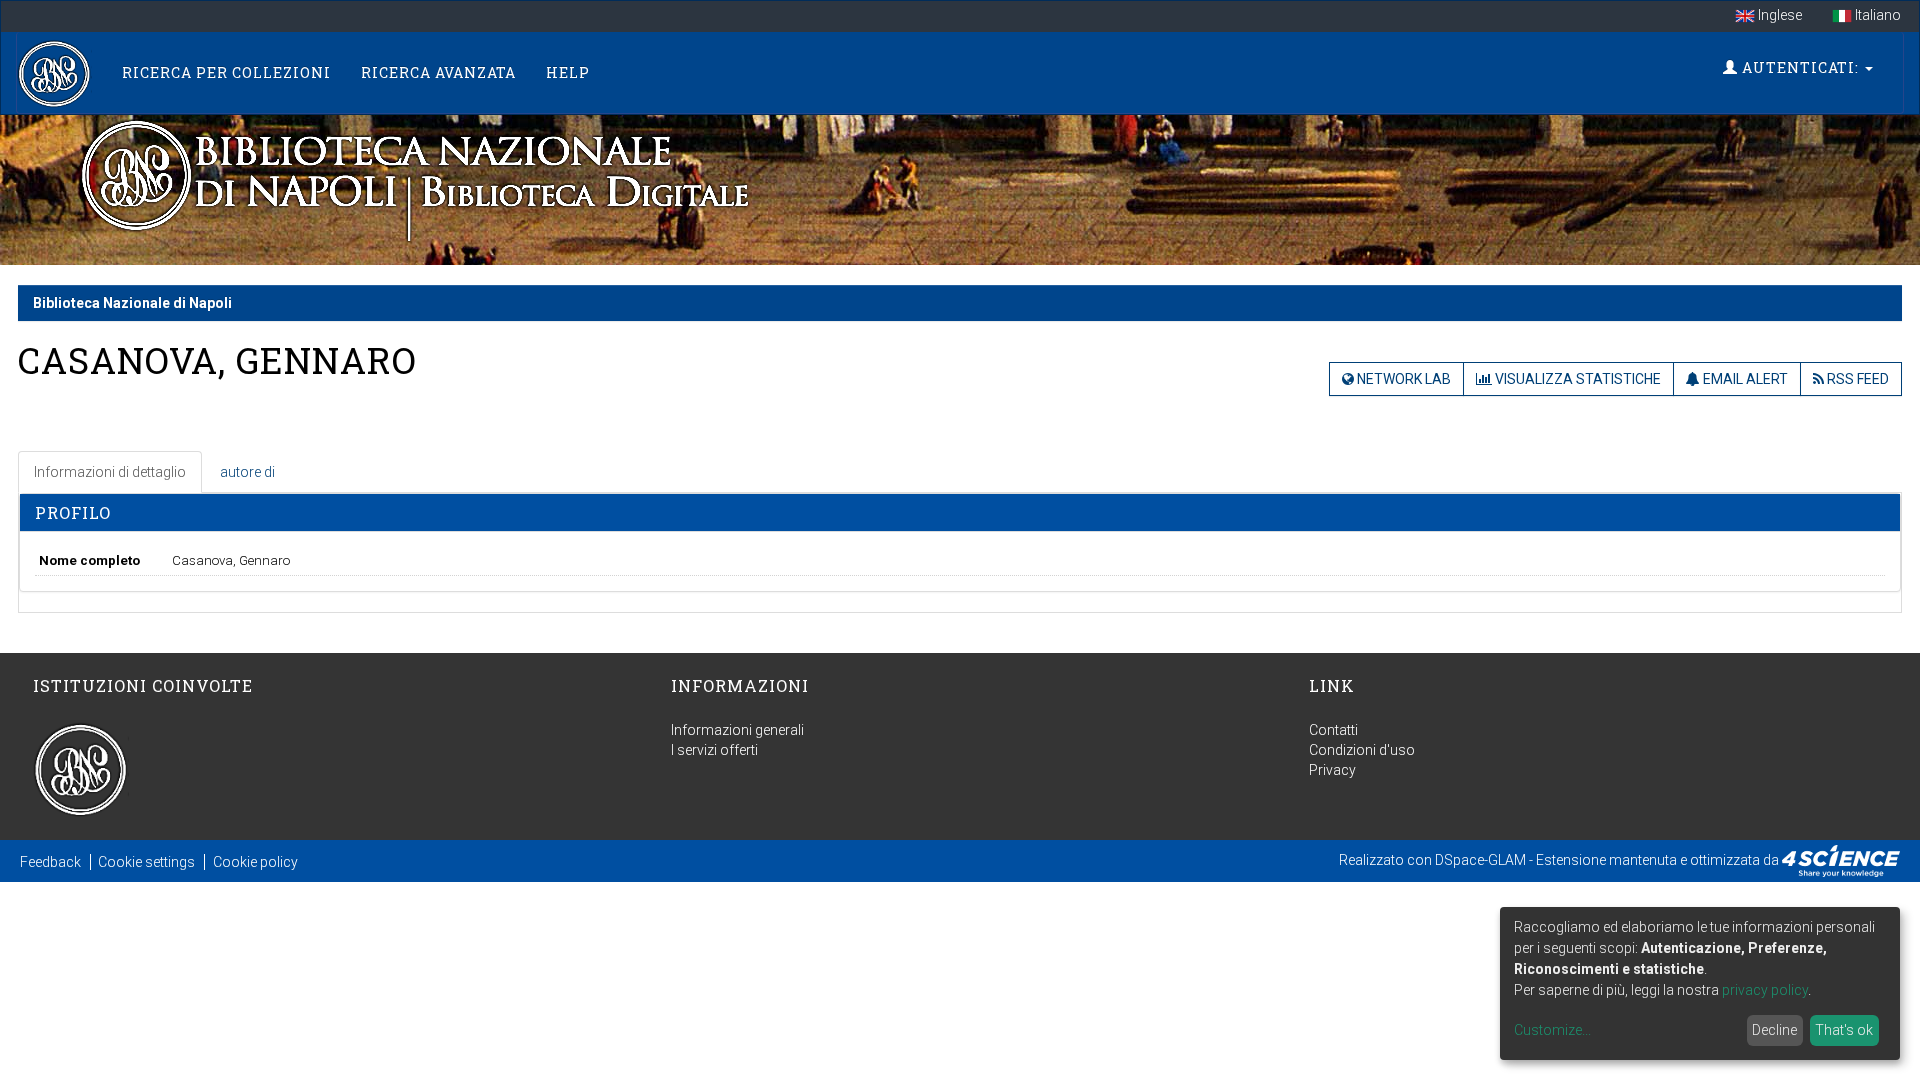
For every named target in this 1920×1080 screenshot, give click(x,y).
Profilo (73, 512)
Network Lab (1402, 379)
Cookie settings (146, 862)
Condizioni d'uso (1362, 750)
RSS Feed (1856, 379)
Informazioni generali (737, 730)
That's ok (1844, 1030)
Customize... (1552, 1030)
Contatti (1333, 730)
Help (568, 72)
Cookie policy (255, 862)
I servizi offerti (714, 750)
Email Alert (1744, 379)
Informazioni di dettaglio (110, 472)
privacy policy (1765, 990)
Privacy (1332, 770)
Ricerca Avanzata (438, 72)
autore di (247, 472)
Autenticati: (1800, 67)
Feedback (50, 862)
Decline (1774, 1030)
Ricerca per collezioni (226, 72)
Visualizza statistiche (1576, 379)
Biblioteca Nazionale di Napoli (132, 303)
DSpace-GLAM (1480, 860)
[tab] (111, 472)
